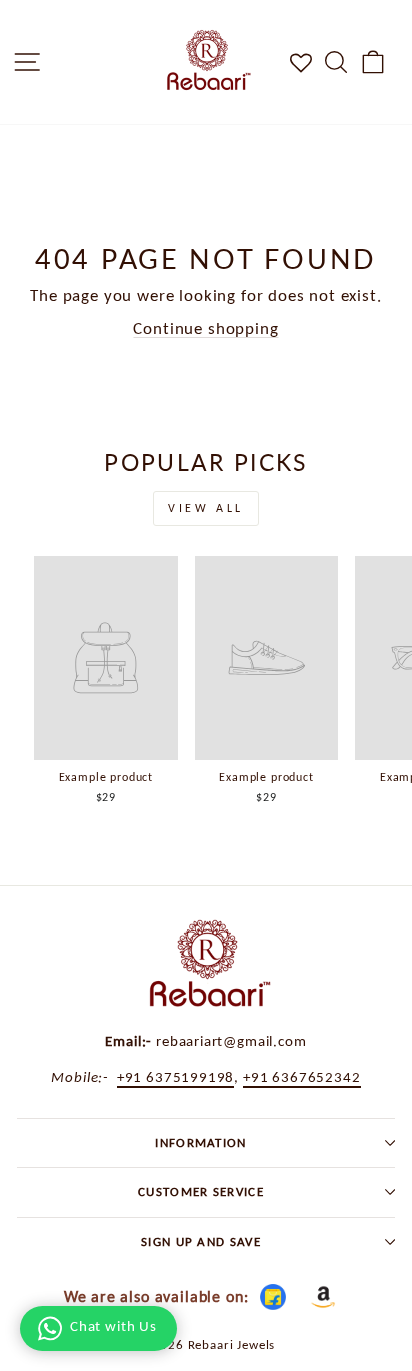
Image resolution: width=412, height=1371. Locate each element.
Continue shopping (205, 328)
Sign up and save (201, 1241)
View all (206, 508)
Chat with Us (113, 1326)
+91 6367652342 (302, 1076)
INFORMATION (201, 1142)
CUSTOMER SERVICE (201, 1191)
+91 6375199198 (176, 1076)
